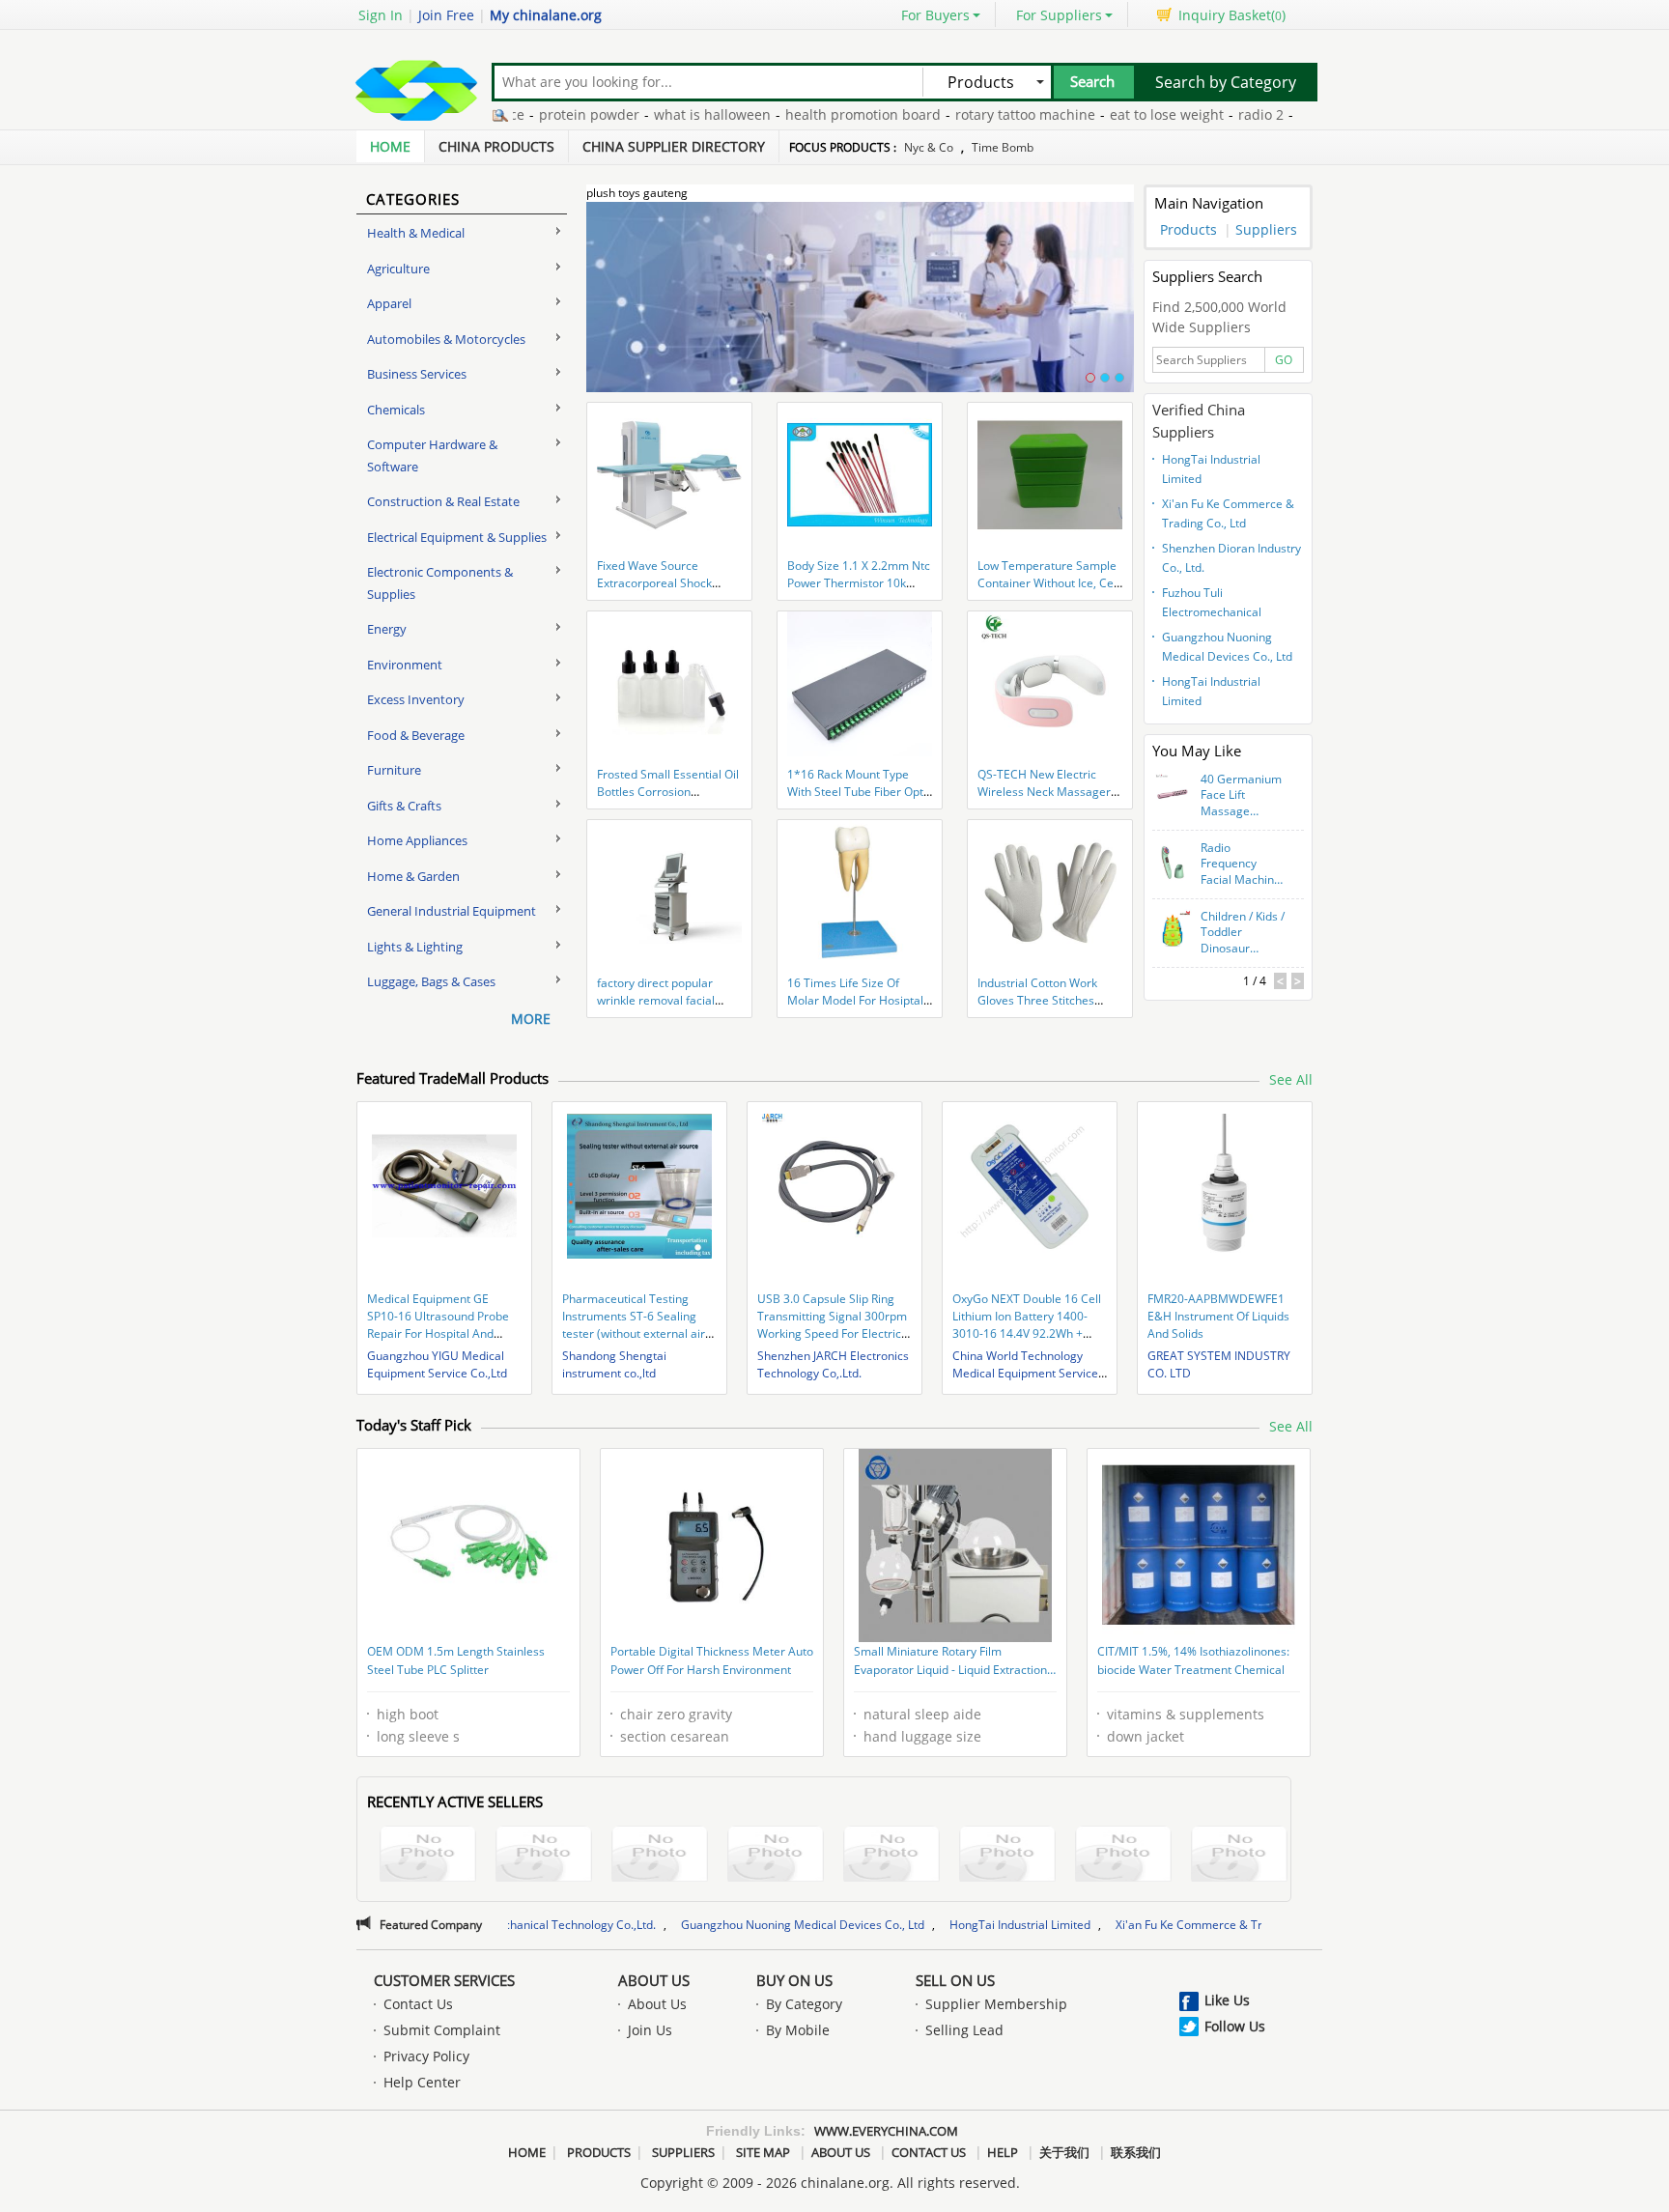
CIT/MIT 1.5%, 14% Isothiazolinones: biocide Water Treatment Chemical (1193, 1661)
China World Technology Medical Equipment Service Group (1025, 1373)
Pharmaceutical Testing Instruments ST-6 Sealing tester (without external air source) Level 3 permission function (634, 1333)
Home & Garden (413, 876)
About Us (654, 1980)
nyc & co (929, 147)
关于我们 (1064, 2152)
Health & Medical (416, 233)
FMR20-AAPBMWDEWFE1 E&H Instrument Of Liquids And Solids (1218, 1316)
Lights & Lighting (415, 947)
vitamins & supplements (1186, 1714)
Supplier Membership (996, 2004)
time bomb (1003, 147)
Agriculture (398, 269)
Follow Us (1235, 2026)
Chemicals (396, 410)
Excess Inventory (416, 699)
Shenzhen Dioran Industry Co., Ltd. (1231, 558)
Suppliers (1266, 229)
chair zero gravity (676, 1714)
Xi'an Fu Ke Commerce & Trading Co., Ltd (1228, 513)
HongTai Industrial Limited (1211, 469)
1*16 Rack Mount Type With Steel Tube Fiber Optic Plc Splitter (860, 792)
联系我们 (1136, 2152)
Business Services (417, 374)
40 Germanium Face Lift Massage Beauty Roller (1241, 796)
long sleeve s (418, 1736)
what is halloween (654, 114)
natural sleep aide (922, 1714)
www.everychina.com (886, 2131)
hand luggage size (922, 1736)
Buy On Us (794, 1980)
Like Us (1227, 2000)
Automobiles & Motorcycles (446, 339)
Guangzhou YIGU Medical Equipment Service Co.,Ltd (437, 1364)
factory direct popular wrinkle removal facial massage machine (656, 1000)
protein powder (531, 114)
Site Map (763, 2152)
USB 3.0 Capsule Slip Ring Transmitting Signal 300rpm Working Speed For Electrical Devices (834, 1325)
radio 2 (1203, 114)
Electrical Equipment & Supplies (457, 537)
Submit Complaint (442, 2030)
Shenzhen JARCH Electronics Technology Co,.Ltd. (833, 1364)
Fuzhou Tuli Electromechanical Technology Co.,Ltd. (1214, 605)
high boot (408, 1714)
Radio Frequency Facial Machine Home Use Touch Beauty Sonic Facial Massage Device (1241, 865)
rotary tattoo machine (967, 114)
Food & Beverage (416, 735)
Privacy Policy (426, 2056)
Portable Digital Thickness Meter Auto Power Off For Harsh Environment (712, 1661)
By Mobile (798, 2030)
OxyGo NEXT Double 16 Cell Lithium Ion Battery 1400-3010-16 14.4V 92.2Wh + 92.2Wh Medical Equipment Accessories (1027, 1333)
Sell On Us (955, 1980)
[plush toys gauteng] (860, 308)
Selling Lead (964, 2030)
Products (1188, 229)
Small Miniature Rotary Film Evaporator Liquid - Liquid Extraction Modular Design (950, 1662)
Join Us (650, 2030)
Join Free (446, 15)
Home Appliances (417, 840)
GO (1284, 360)
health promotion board (805, 114)
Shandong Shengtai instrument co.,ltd (614, 1364)
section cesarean (675, 1736)
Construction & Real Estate (443, 501)
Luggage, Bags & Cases (431, 981)
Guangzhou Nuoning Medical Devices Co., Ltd (1227, 647)
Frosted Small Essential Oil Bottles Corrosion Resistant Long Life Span (668, 792)
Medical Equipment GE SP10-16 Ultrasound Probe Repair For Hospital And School (438, 1325)
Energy (387, 629)
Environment (405, 665)
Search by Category (1226, 82)
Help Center (422, 2082)
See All (1291, 1079)
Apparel (389, 303)
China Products (496, 146)
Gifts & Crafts (404, 806)
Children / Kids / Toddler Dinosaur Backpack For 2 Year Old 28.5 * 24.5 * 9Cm (1243, 933)
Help (1003, 2152)
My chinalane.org (546, 15)
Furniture (394, 770)
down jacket (1146, 1736)
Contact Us (418, 2004)
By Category (804, 2004)
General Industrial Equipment (452, 911)
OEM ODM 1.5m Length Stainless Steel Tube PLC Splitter (456, 1661)
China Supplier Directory (674, 146)
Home (390, 146)
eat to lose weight (1109, 114)
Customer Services (444, 1980)
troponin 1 (1274, 114)
